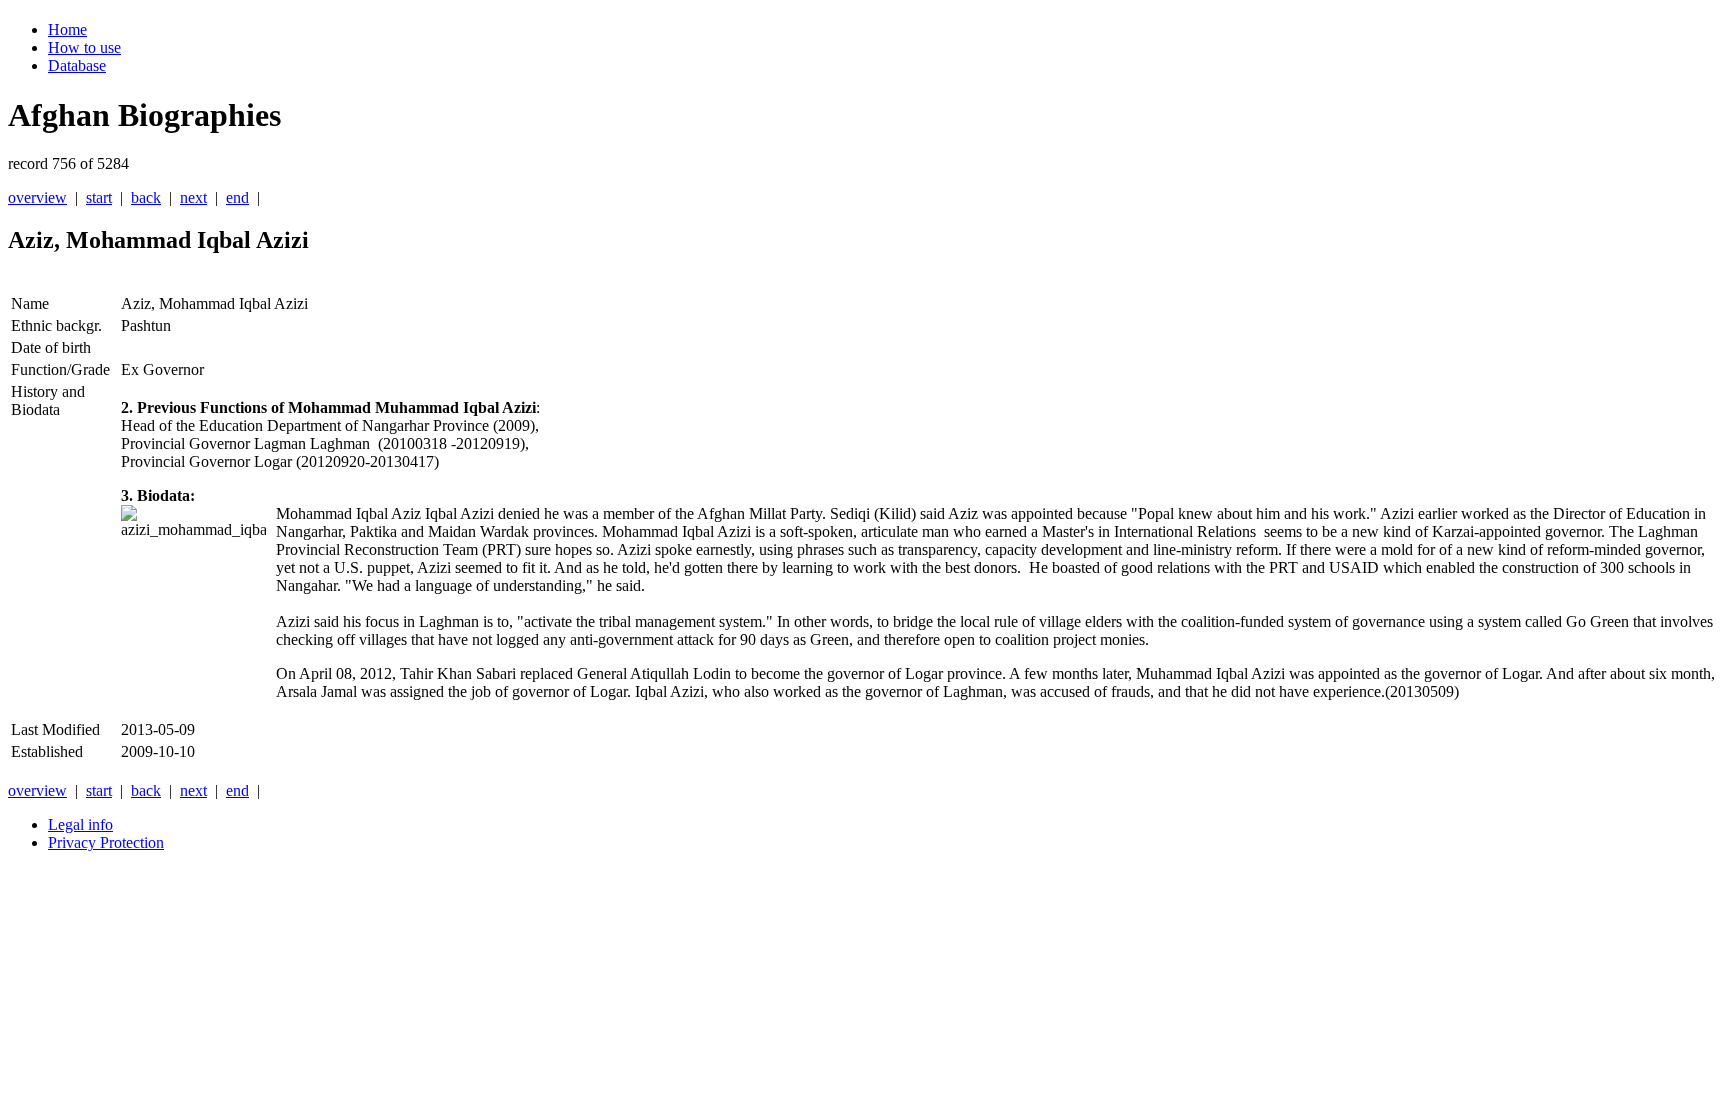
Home (67, 29)
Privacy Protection (106, 842)
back (146, 197)
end (237, 197)
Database (77, 65)
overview (37, 197)
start (99, 197)
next (193, 197)
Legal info (80, 824)
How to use (84, 47)
